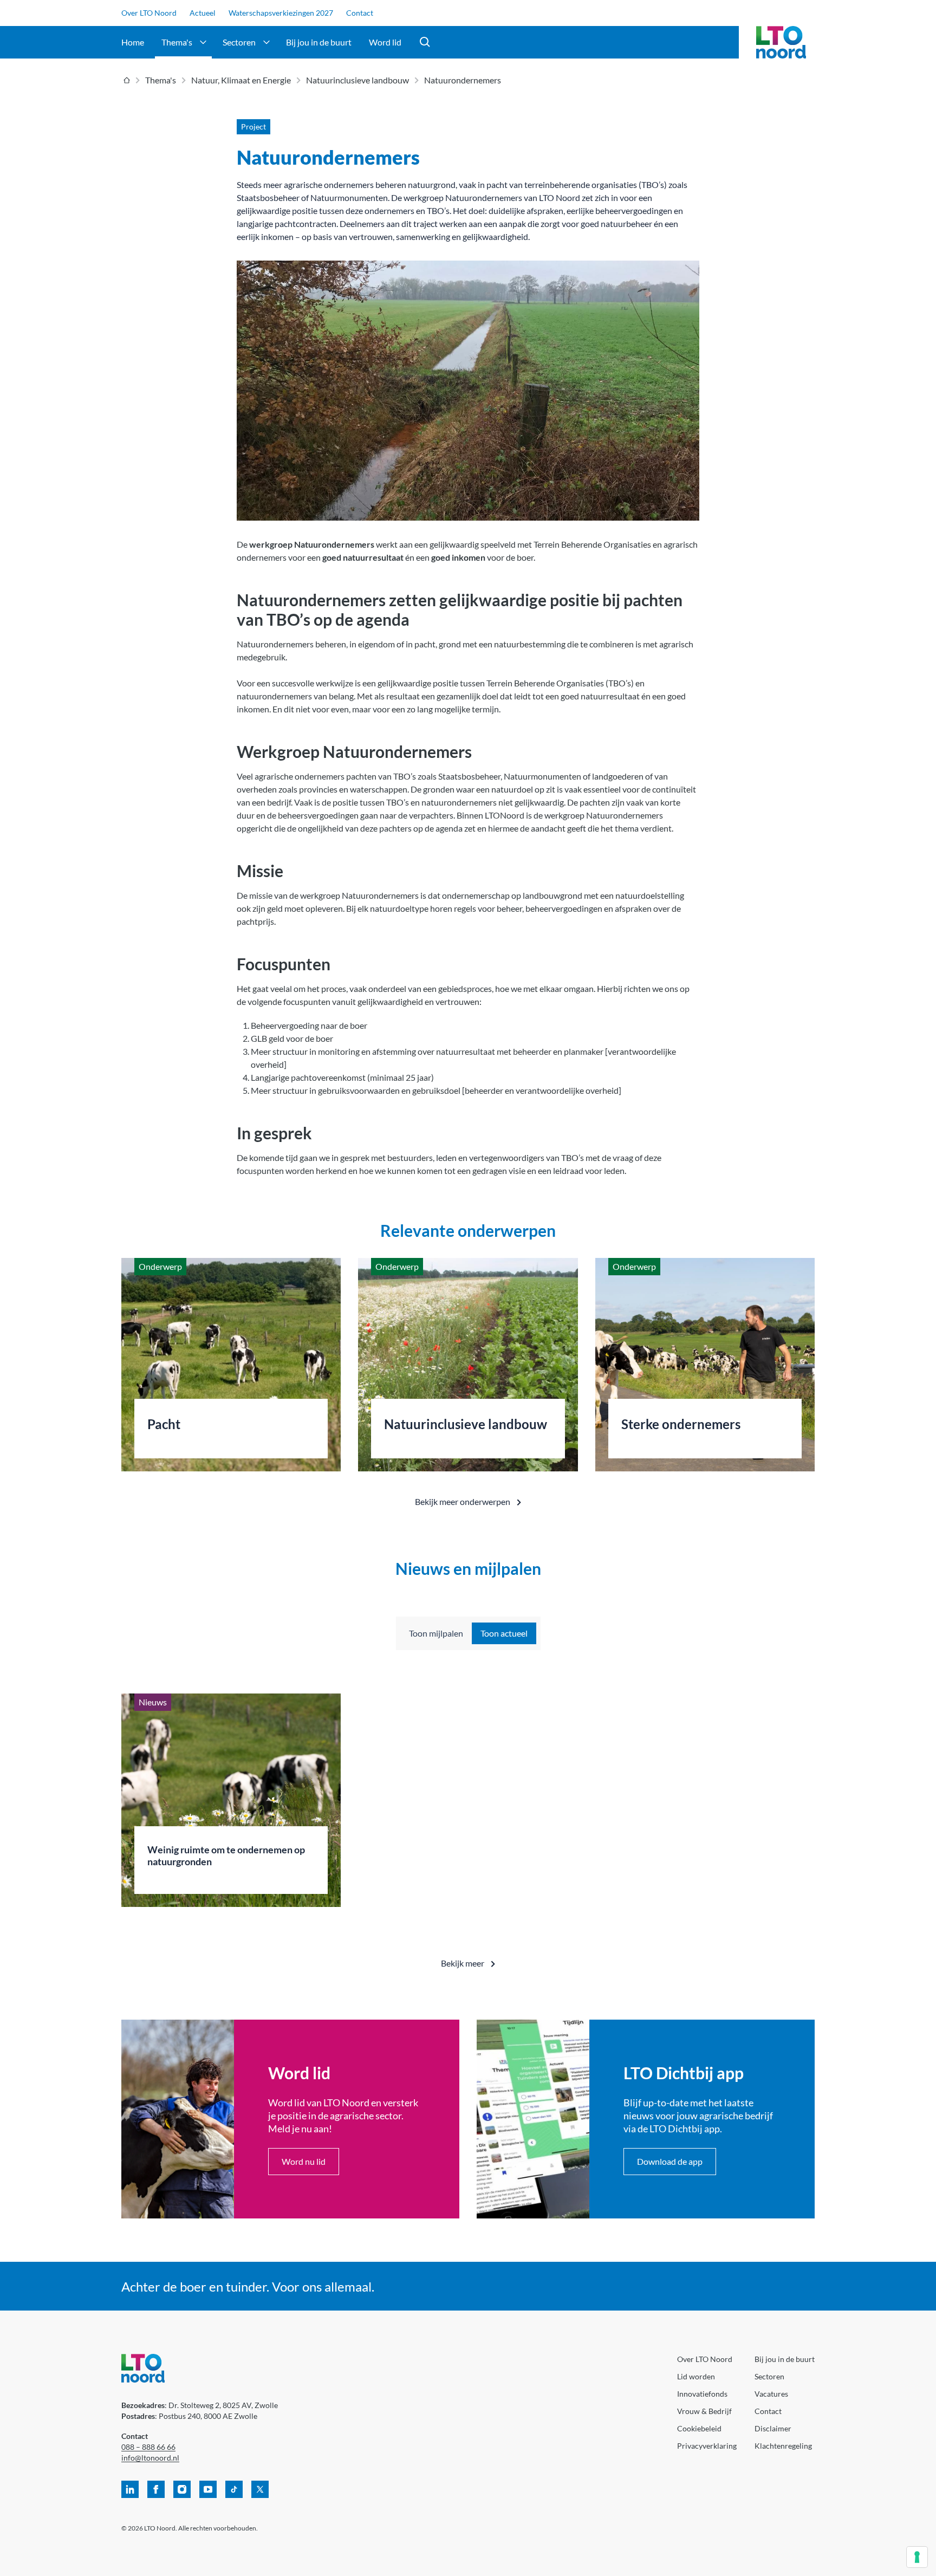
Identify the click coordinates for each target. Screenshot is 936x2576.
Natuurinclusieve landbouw (357, 80)
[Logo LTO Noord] (781, 42)
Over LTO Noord (149, 13)
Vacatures (771, 2394)
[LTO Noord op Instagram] (182, 2489)
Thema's (177, 42)
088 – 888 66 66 (148, 2447)
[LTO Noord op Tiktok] (234, 2489)
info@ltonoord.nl (150, 2458)
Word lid (385, 42)
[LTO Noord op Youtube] (208, 2489)
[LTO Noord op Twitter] (260, 2489)
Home (133, 42)
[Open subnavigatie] (203, 42)
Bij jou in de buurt (319, 42)
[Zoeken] (425, 42)
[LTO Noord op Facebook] (156, 2489)
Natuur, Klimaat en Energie (241, 80)
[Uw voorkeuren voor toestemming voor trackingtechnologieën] (917, 2557)
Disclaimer (773, 2428)
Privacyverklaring (707, 2446)
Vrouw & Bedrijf (704, 2411)
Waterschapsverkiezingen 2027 (281, 13)
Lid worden (696, 2376)
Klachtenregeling (783, 2446)
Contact (360, 13)
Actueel (203, 13)
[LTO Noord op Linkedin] (130, 2489)
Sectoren (239, 42)
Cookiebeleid (699, 2428)
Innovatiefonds (702, 2394)
